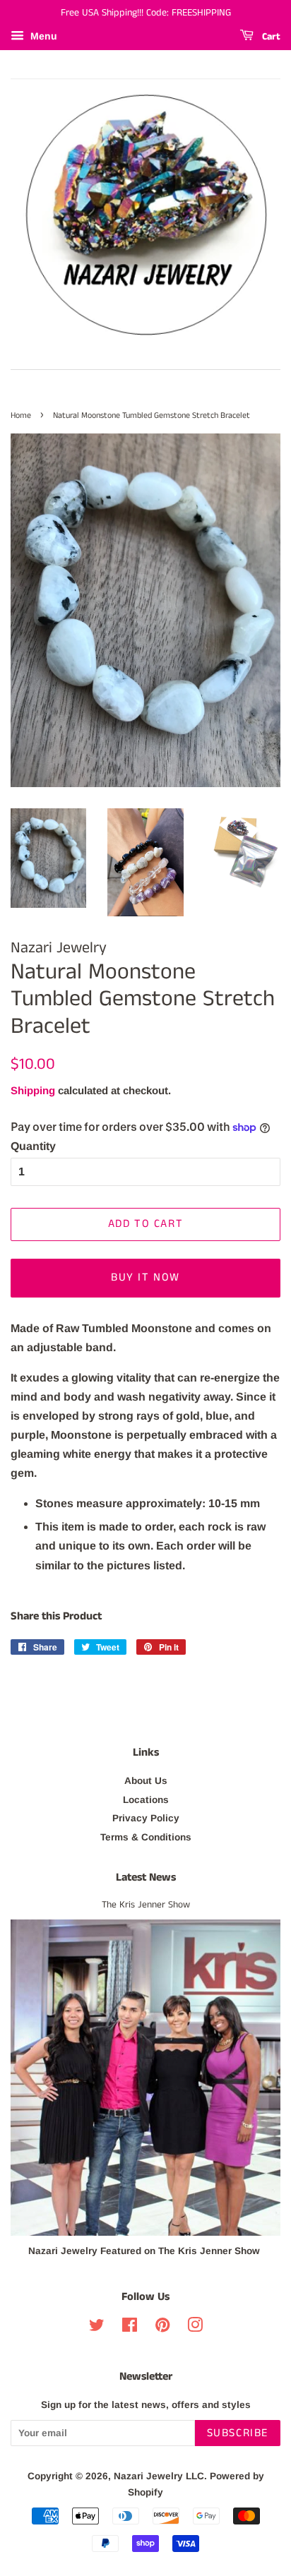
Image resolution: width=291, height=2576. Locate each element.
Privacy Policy (146, 1818)
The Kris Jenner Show (146, 1905)
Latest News (146, 1877)
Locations (146, 1800)
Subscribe (238, 2433)
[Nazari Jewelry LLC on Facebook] (130, 2328)
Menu (42, 36)
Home (21, 415)
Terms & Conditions (146, 1837)
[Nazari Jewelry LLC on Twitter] (97, 2328)
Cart (270, 37)
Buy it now (145, 1277)
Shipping (33, 1090)
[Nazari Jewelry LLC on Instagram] (195, 2328)
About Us (146, 1781)
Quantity (33, 1146)
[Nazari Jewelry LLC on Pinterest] (162, 2328)
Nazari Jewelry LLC (159, 2476)
